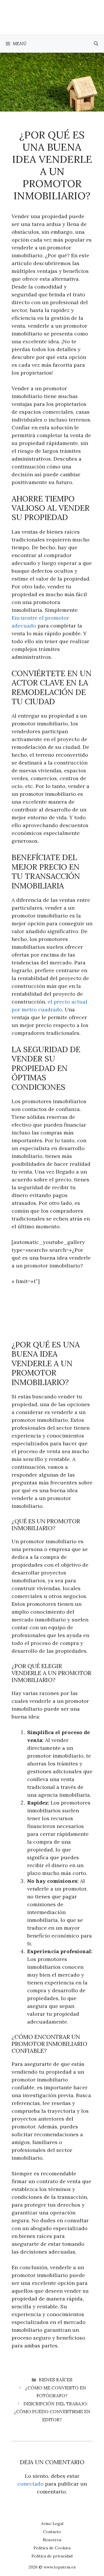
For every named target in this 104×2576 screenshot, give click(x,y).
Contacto (52, 2532)
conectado (30, 2484)
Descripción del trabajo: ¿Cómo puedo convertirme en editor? (52, 2412)
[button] (96, 44)
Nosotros (52, 2540)
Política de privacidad (52, 2556)
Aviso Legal (52, 2524)
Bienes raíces (55, 2380)
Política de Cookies (52, 2548)
